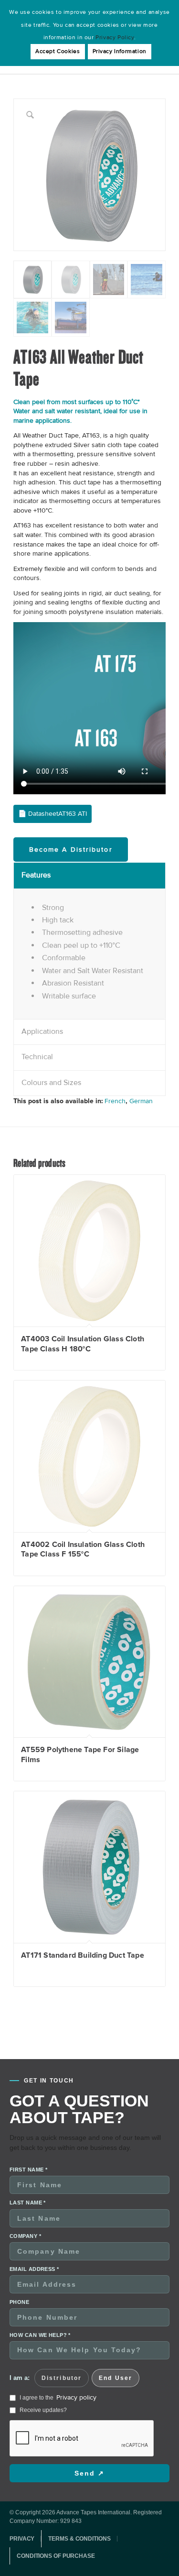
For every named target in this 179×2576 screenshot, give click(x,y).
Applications (42, 1031)
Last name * (28, 2203)
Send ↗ (90, 2473)
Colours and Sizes (51, 1083)
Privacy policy (76, 2397)
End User (116, 2378)
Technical (37, 1057)
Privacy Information (120, 51)
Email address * (34, 2269)
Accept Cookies (58, 51)
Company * (25, 2236)
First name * (28, 2170)
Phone (19, 2302)
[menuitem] (25, 2539)
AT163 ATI (73, 814)
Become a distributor (71, 850)
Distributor (62, 2378)
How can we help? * (40, 2335)
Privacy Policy (115, 38)
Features (36, 875)
